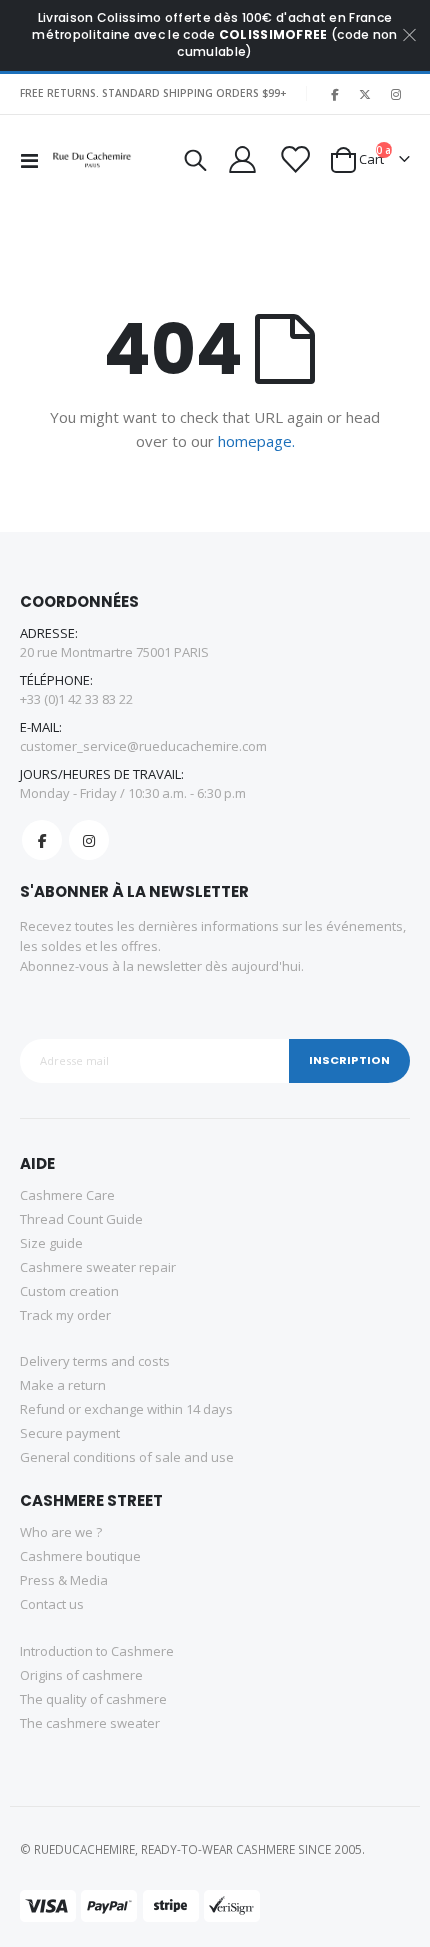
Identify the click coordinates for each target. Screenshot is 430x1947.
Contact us (52, 1604)
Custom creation (69, 1291)
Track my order (65, 1315)
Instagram (89, 840)
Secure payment (70, 1433)
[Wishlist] (293, 159)
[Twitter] (365, 94)
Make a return (63, 1385)
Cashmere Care (67, 1195)
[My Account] (242, 159)
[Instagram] (396, 94)
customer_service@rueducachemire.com (143, 746)
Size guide (51, 1243)
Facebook (42, 840)
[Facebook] (334, 94)
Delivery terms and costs (95, 1361)
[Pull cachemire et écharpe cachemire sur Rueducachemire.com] (92, 160)
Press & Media (64, 1580)
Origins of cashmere (81, 1675)
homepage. (256, 441)
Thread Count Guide (81, 1219)
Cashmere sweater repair (98, 1267)
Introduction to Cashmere (97, 1651)
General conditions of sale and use (127, 1457)
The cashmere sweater (90, 1723)
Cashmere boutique (80, 1556)
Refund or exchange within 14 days (126, 1409)
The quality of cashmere (93, 1699)
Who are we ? (61, 1532)
